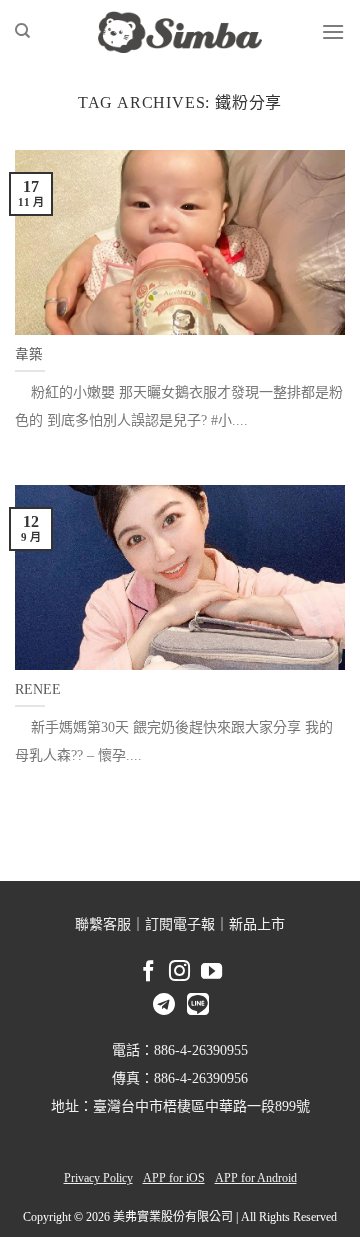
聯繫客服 (103, 924)
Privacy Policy (98, 1178)
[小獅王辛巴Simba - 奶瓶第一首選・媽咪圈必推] (180, 32)
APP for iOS (174, 1178)
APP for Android (256, 1178)
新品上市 (257, 924)
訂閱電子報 (180, 924)
